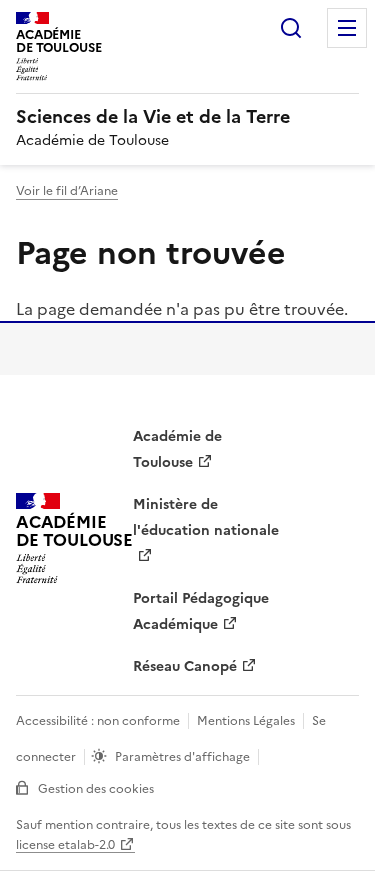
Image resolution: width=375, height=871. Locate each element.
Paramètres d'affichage (182, 757)
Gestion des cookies (96, 789)
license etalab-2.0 (65, 845)
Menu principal (347, 28)
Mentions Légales (246, 721)
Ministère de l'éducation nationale (206, 517)
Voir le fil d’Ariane (67, 191)
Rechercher (291, 28)
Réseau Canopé (185, 666)
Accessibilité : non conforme (98, 721)
